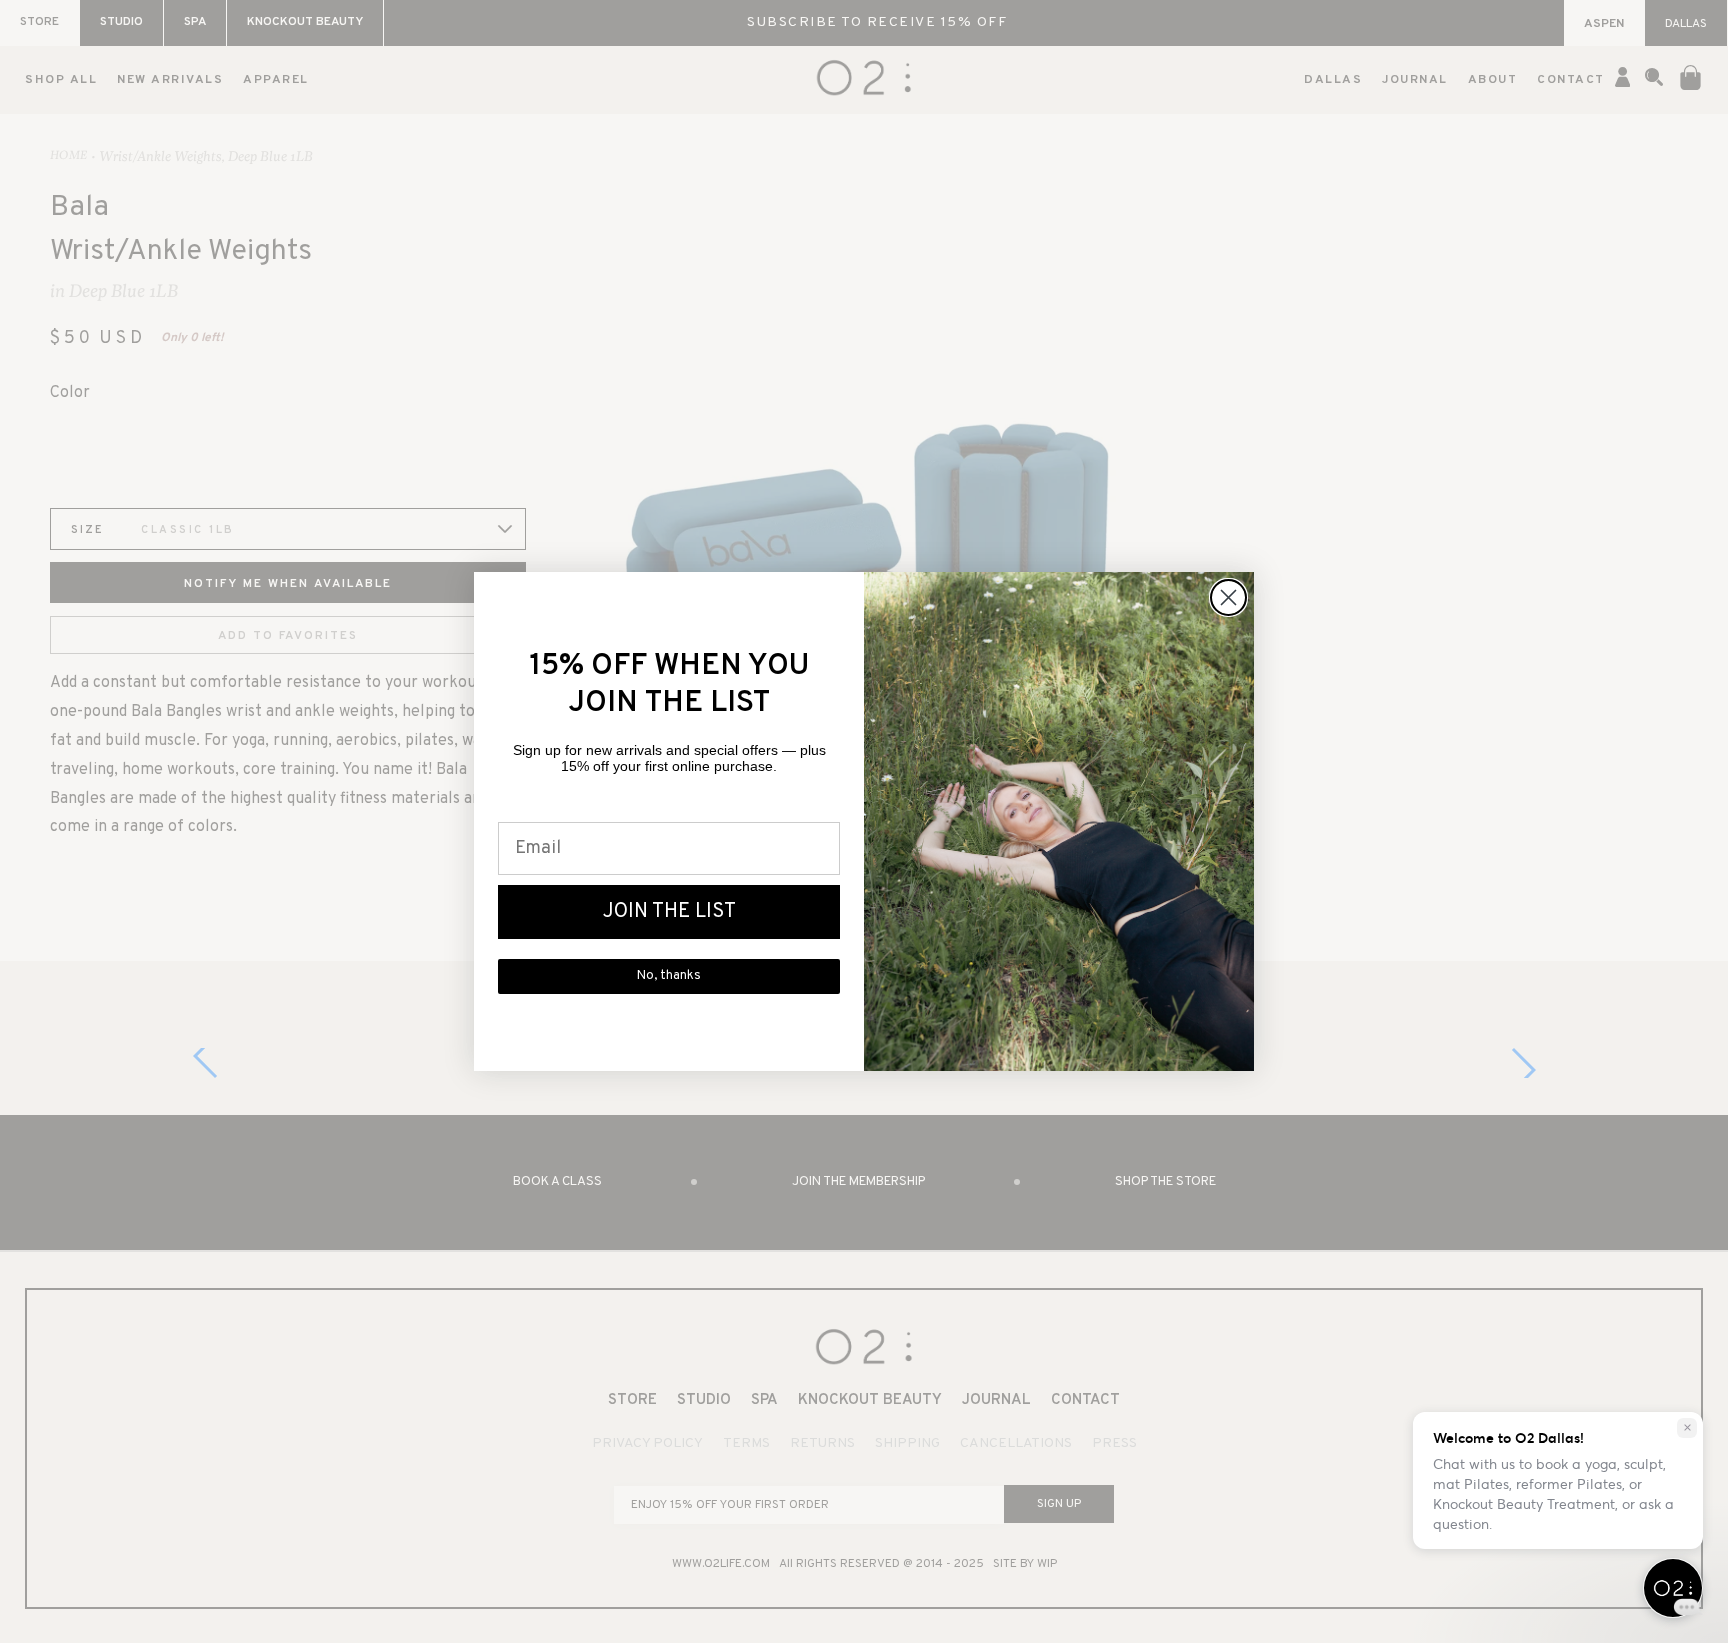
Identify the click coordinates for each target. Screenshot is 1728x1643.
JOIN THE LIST (669, 912)
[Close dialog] (1228, 597)
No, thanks (669, 976)
